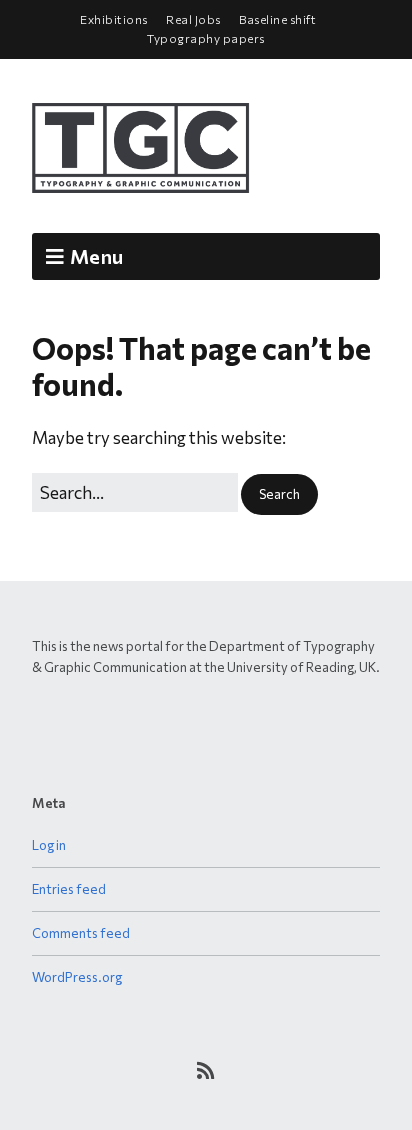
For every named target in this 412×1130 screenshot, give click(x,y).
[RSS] (206, 1070)
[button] (279, 494)
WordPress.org (77, 977)
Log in (49, 845)
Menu (96, 256)
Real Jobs (193, 19)
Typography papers (206, 38)
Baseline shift (277, 19)
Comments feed (81, 933)
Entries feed (69, 889)
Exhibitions (114, 19)
